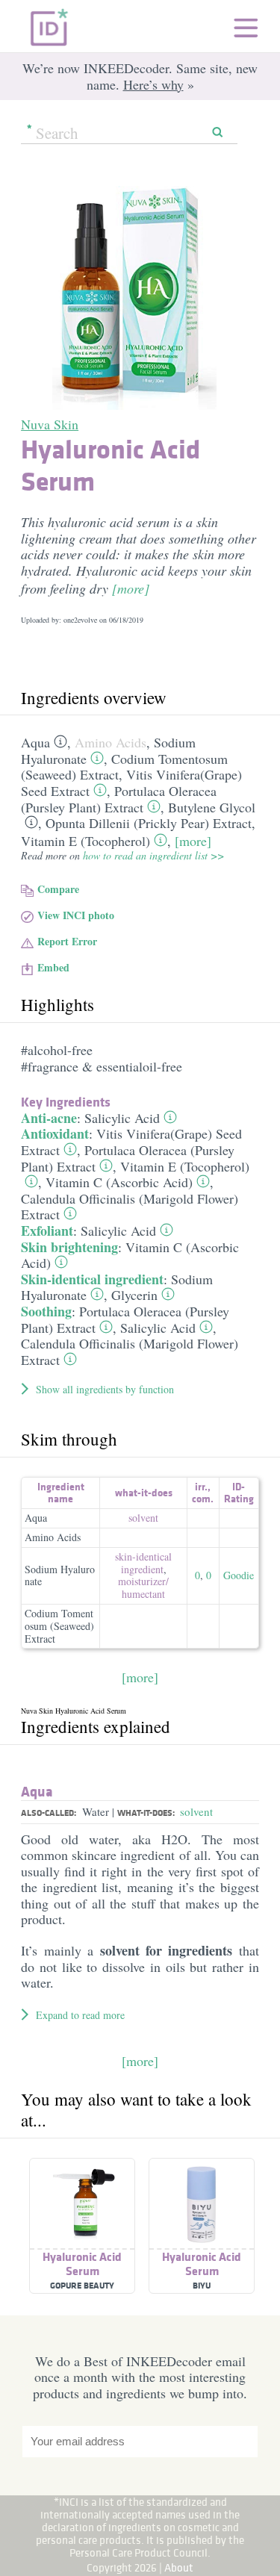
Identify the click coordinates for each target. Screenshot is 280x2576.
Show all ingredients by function (105, 1389)
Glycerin (134, 1295)
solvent (143, 1518)
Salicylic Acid (122, 1118)
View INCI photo (76, 915)
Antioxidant (55, 1133)
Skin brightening (69, 1247)
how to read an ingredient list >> (153, 855)
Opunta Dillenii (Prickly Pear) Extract (149, 823)
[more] (131, 588)
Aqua (35, 742)
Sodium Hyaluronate (60, 1575)
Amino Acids (111, 742)
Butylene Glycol (212, 807)
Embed (53, 967)
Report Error (67, 941)
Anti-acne (49, 1118)
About (179, 2567)
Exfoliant (47, 1231)
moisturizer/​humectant (143, 1587)
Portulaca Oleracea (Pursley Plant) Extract (119, 799)
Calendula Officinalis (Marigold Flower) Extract (130, 1207)
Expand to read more (80, 2015)
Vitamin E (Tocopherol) (85, 841)
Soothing (46, 1311)
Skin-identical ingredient (92, 1279)
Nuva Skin (50, 424)
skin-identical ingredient (143, 1563)
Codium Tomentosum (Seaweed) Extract (124, 767)
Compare (58, 889)
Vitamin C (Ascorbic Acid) (119, 1182)
